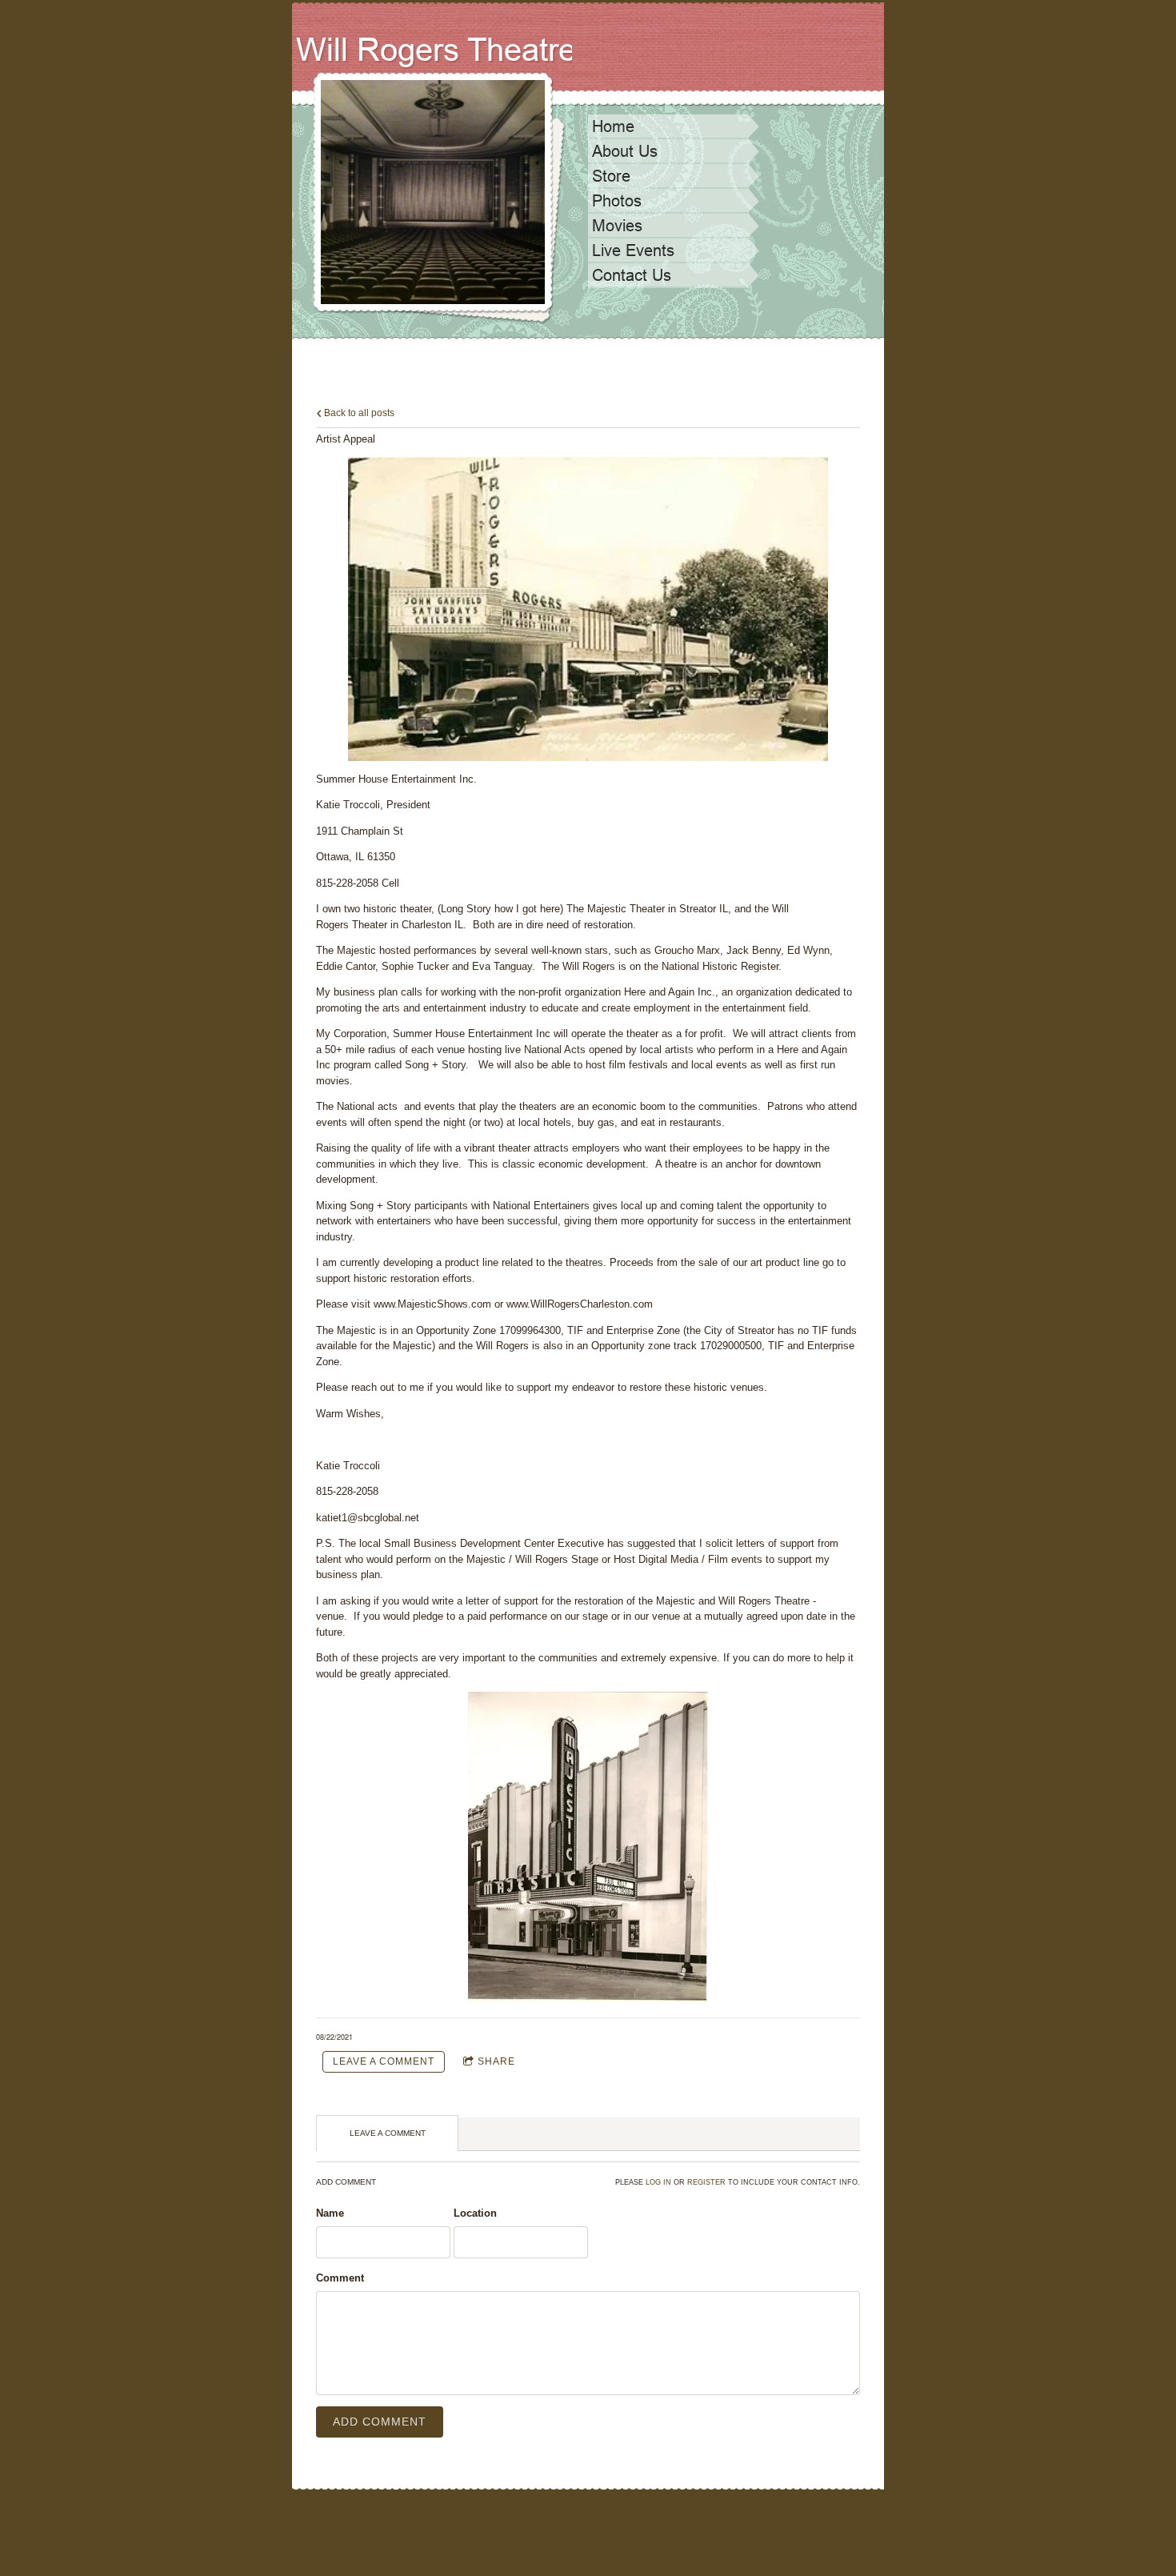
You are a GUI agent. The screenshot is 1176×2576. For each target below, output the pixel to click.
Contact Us (632, 275)
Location (475, 2213)
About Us (625, 151)
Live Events (633, 250)
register (706, 2182)
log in (658, 2182)
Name (330, 2213)
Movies (617, 226)
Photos (617, 201)
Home (613, 126)
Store (611, 176)
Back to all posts (358, 413)
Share (496, 2061)
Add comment (380, 2422)
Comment (340, 2278)
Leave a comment (384, 2061)
